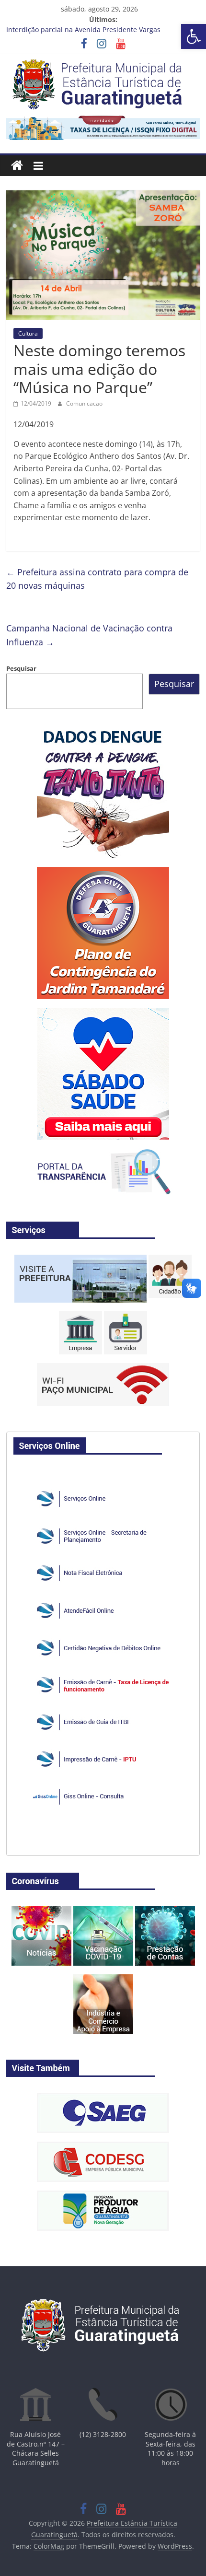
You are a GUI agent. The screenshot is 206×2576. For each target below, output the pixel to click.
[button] (194, 36)
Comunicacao (84, 403)
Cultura (28, 333)
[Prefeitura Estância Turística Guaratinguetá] (17, 166)
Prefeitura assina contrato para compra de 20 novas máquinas (97, 579)
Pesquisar (21, 668)
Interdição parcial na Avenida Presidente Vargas (83, 30)
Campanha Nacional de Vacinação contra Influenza (89, 635)
